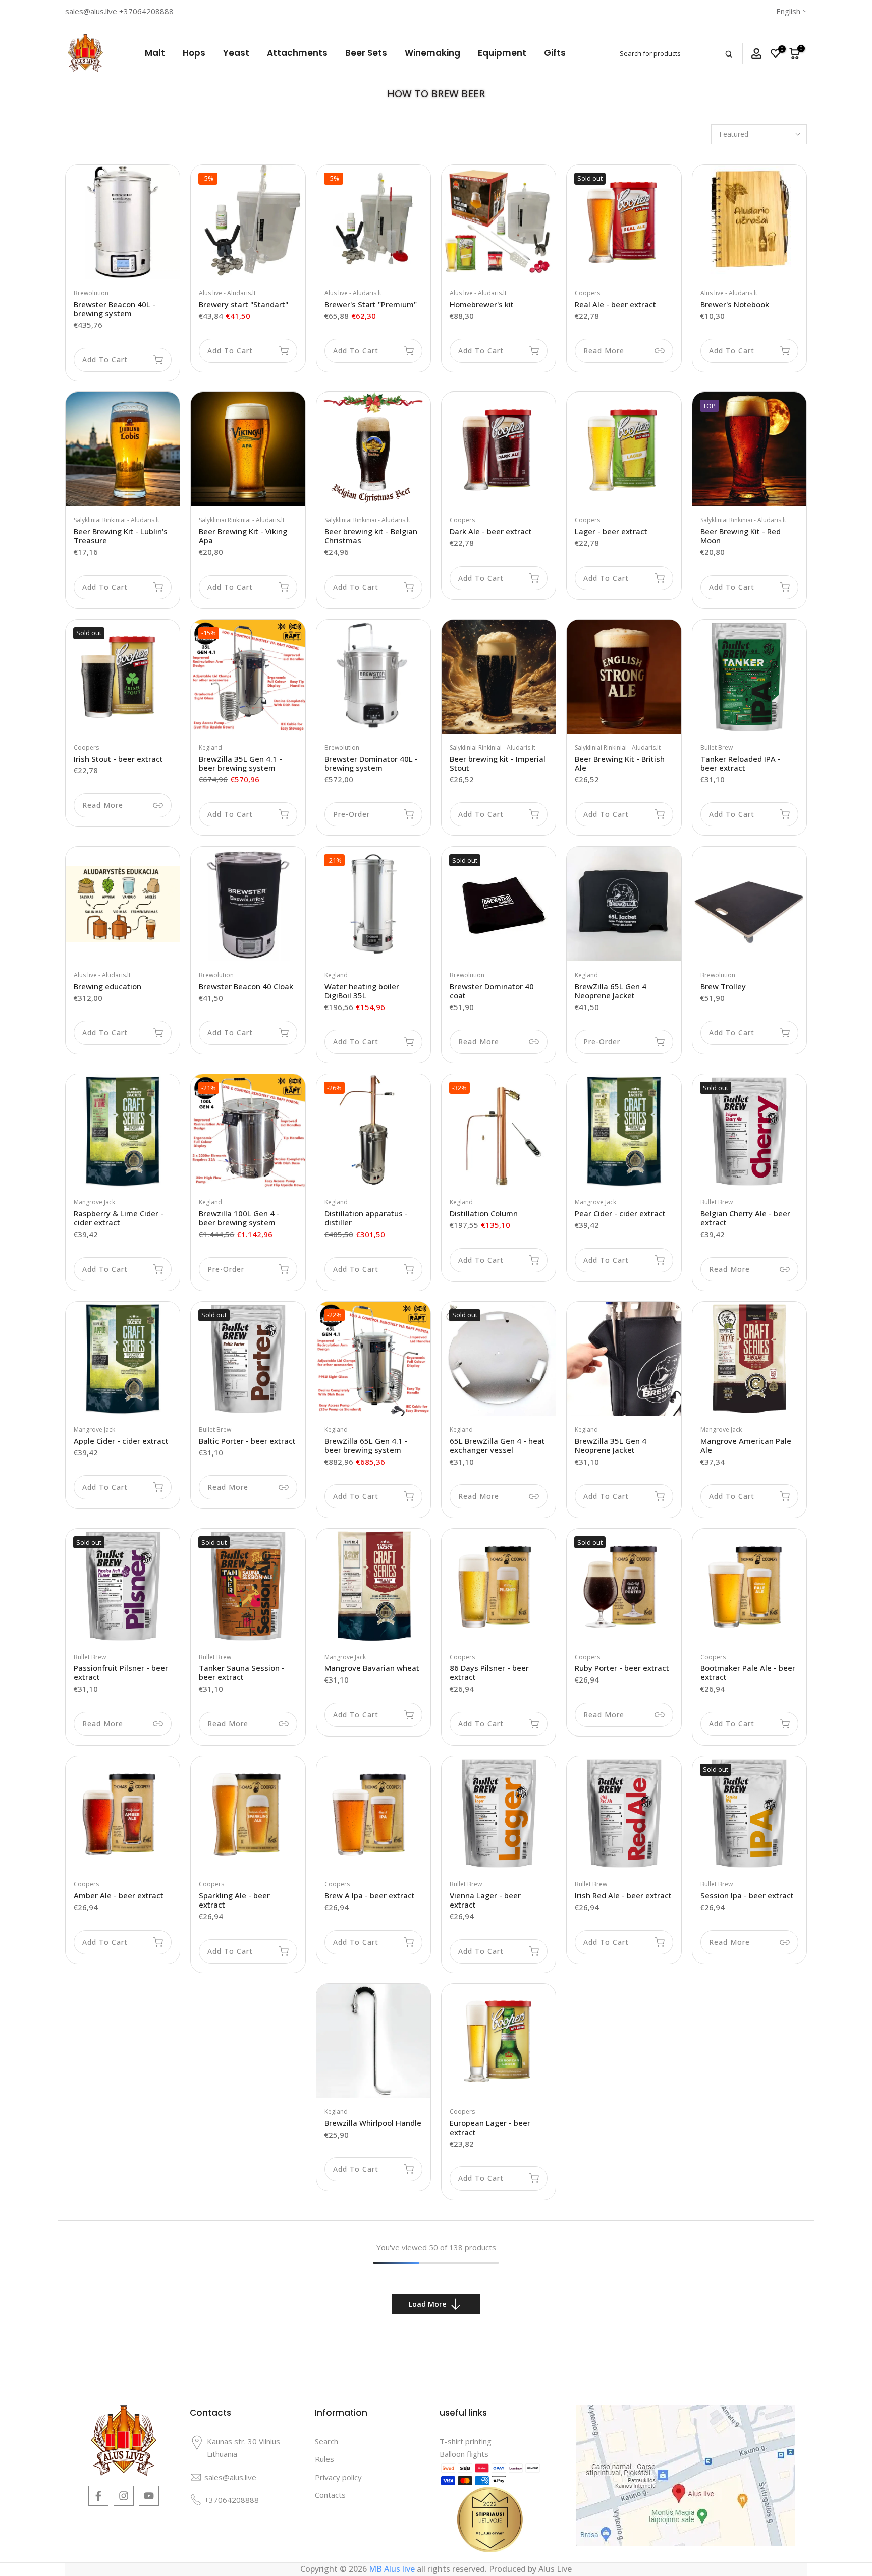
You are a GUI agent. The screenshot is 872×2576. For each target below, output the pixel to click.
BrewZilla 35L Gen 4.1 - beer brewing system (240, 763)
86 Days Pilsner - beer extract (489, 1672)
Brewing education (107, 986)
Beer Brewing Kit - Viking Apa (243, 536)
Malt (155, 53)
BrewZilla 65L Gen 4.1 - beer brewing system (366, 1445)
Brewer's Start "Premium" (371, 304)
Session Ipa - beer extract (747, 1895)
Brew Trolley (723, 986)
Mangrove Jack (94, 1202)
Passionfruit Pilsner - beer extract (121, 1672)
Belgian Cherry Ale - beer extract (745, 1218)
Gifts (555, 53)
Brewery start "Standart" (243, 304)
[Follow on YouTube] (149, 2496)
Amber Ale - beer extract (119, 1895)
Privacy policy (338, 2477)
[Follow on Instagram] (124, 2496)
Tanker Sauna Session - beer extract (242, 1672)
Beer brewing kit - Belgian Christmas (371, 536)
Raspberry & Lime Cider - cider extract (119, 1218)
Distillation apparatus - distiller (366, 1218)
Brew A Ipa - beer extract (370, 1895)
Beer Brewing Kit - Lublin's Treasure (121, 536)
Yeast (236, 53)
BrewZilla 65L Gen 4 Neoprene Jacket (611, 991)
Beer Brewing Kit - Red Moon (741, 536)
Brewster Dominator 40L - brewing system (371, 763)
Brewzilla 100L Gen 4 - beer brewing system (239, 1218)
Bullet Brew (717, 747)
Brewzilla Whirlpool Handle (373, 2123)
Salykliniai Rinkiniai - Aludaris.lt (117, 520)
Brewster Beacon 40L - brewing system (115, 309)
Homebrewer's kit (482, 304)
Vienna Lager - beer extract (485, 1900)
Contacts (330, 2495)
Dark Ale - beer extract (491, 531)
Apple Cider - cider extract (121, 1441)
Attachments (297, 53)
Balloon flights (464, 2454)
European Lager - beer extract (490, 2127)
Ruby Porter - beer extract (622, 1668)
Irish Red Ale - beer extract (623, 1895)
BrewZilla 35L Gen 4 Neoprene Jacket (611, 1445)
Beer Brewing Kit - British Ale (620, 763)
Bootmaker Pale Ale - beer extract (748, 1672)
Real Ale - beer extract (615, 304)
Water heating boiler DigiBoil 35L (362, 991)
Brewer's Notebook (735, 304)
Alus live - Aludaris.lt (227, 293)
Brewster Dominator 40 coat (492, 991)
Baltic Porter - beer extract (247, 1441)
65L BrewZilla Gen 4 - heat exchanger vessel (497, 1445)
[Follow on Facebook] (98, 2496)
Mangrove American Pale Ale (746, 1445)
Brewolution (91, 293)
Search (326, 2441)
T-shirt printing (466, 2441)
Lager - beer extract (611, 531)
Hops (194, 53)
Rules (324, 2459)
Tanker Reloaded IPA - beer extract (741, 763)
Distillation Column (484, 1213)
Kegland (210, 747)
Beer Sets (366, 53)
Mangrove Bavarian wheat (372, 1668)
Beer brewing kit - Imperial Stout (498, 763)
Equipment (502, 53)
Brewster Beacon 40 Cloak (246, 986)
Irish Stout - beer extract (118, 759)
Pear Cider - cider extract (620, 1213)
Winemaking (432, 53)
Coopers (587, 293)
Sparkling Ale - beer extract (234, 1900)
